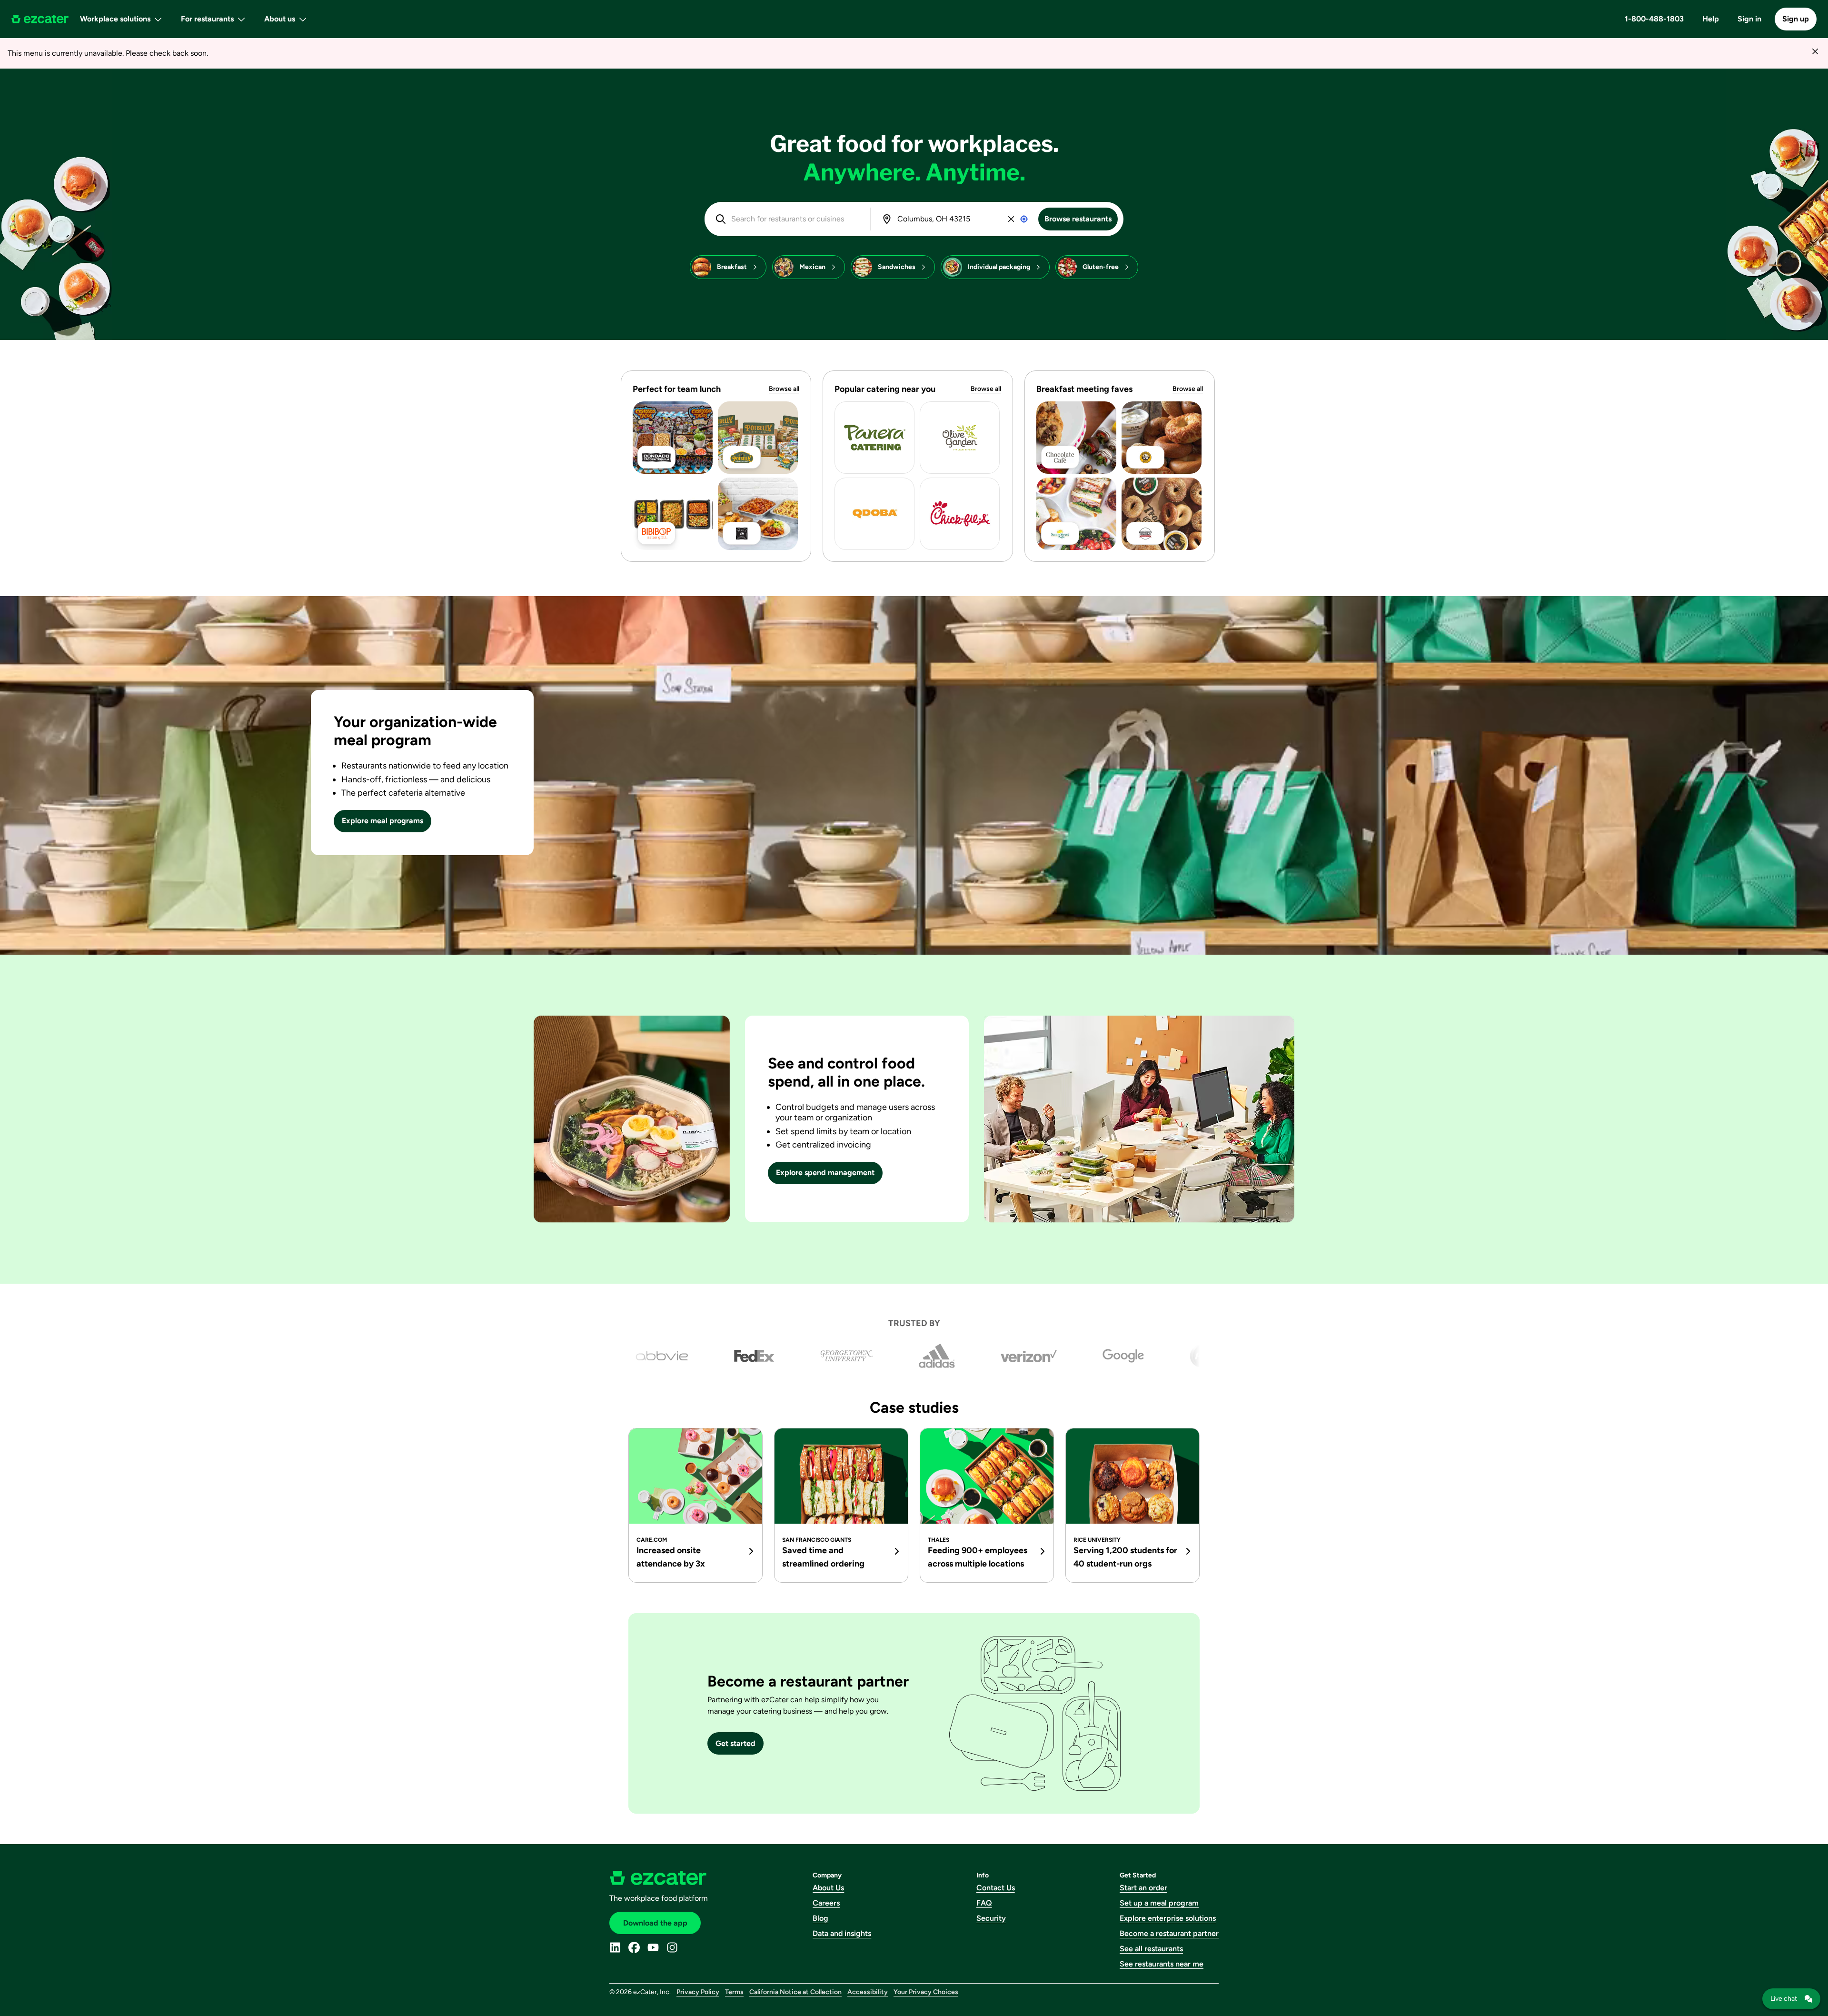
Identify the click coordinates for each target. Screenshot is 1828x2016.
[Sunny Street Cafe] (1076, 514)
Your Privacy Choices (926, 1992)
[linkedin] (615, 1947)
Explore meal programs (382, 821)
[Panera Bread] (874, 438)
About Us (828, 1888)
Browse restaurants (1078, 219)
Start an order (1143, 1888)
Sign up (1796, 19)
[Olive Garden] (960, 438)
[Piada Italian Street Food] (758, 514)
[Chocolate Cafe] (1076, 438)
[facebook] (634, 1947)
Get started (735, 1743)
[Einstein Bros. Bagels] (1162, 438)
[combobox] (794, 219)
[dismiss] (1815, 51)
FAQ (984, 1903)
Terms (734, 1992)
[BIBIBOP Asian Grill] (673, 514)
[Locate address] (1024, 219)
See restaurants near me (1162, 1964)
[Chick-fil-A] (960, 514)
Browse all (784, 389)
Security (991, 1918)
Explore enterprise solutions (1168, 1918)
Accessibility (868, 1992)
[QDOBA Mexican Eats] (874, 514)
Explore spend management (825, 1173)
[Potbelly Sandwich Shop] (758, 438)
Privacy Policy (698, 1992)
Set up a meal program (1159, 1903)
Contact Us (996, 1888)
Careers (826, 1903)
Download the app (655, 1923)
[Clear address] (1011, 219)
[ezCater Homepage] (40, 19)
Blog (820, 1918)
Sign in (1749, 19)
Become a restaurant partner (1169, 1933)
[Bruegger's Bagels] (1162, 514)
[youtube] (653, 1947)
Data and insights (842, 1933)
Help (1711, 19)
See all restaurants (1151, 1949)
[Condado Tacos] (673, 438)
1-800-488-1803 (1654, 19)
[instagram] (672, 1947)
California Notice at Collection (795, 1992)
